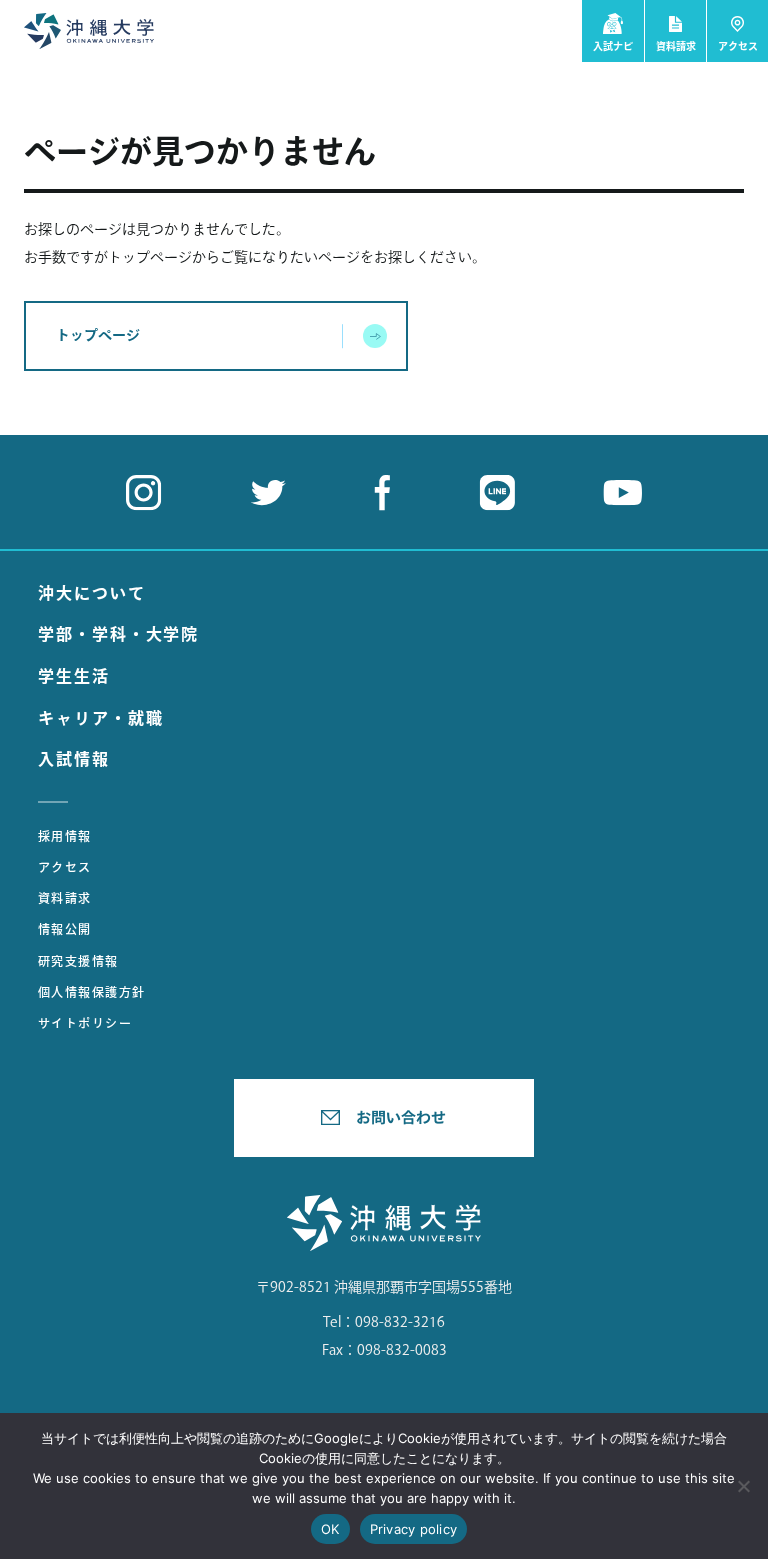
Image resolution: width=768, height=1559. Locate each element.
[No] (743, 1486)
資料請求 (65, 898)
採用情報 (65, 836)
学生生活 (74, 676)
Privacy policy (414, 1529)
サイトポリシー (85, 1023)
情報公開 (65, 929)
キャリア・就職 (100, 718)
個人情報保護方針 (92, 992)
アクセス (65, 867)
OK (330, 1529)
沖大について (92, 593)
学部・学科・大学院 (118, 634)
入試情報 (74, 759)
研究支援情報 (78, 961)
